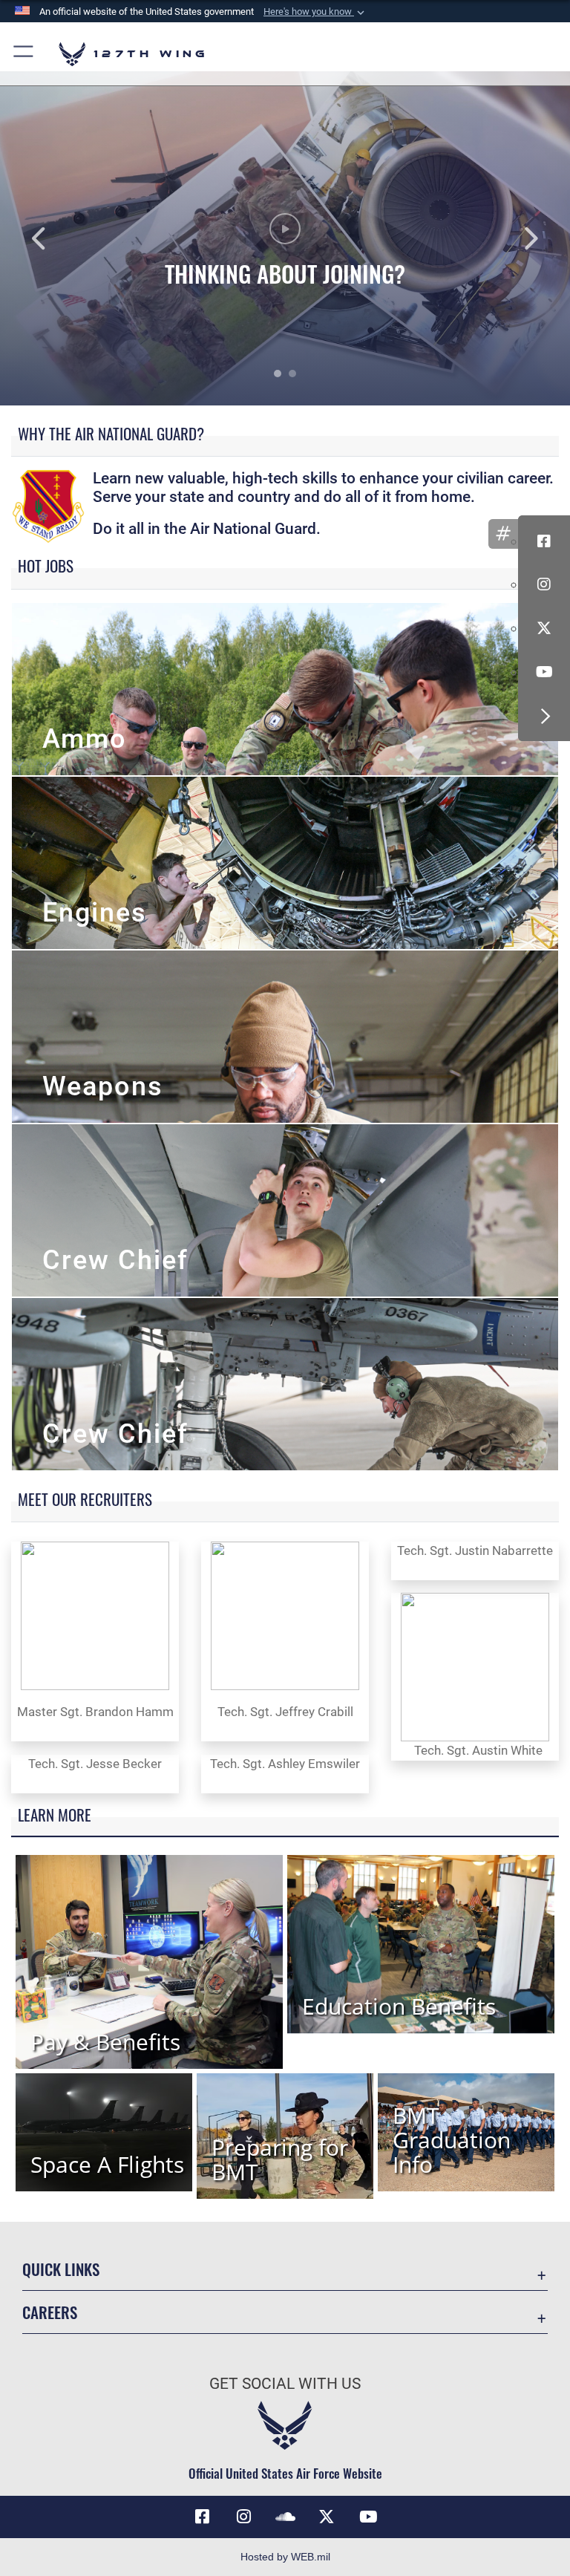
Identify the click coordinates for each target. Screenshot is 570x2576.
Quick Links (61, 2269)
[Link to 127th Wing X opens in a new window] (327, 2517)
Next (513, 238)
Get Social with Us (285, 2384)
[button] (315, 12)
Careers (50, 2312)
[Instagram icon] (544, 584)
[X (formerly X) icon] (544, 628)
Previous (57, 238)
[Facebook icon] (544, 541)
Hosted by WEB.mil (285, 2557)
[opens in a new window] (243, 2517)
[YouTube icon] (544, 672)
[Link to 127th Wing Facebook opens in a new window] (202, 2517)
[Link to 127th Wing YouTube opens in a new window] (368, 2517)
